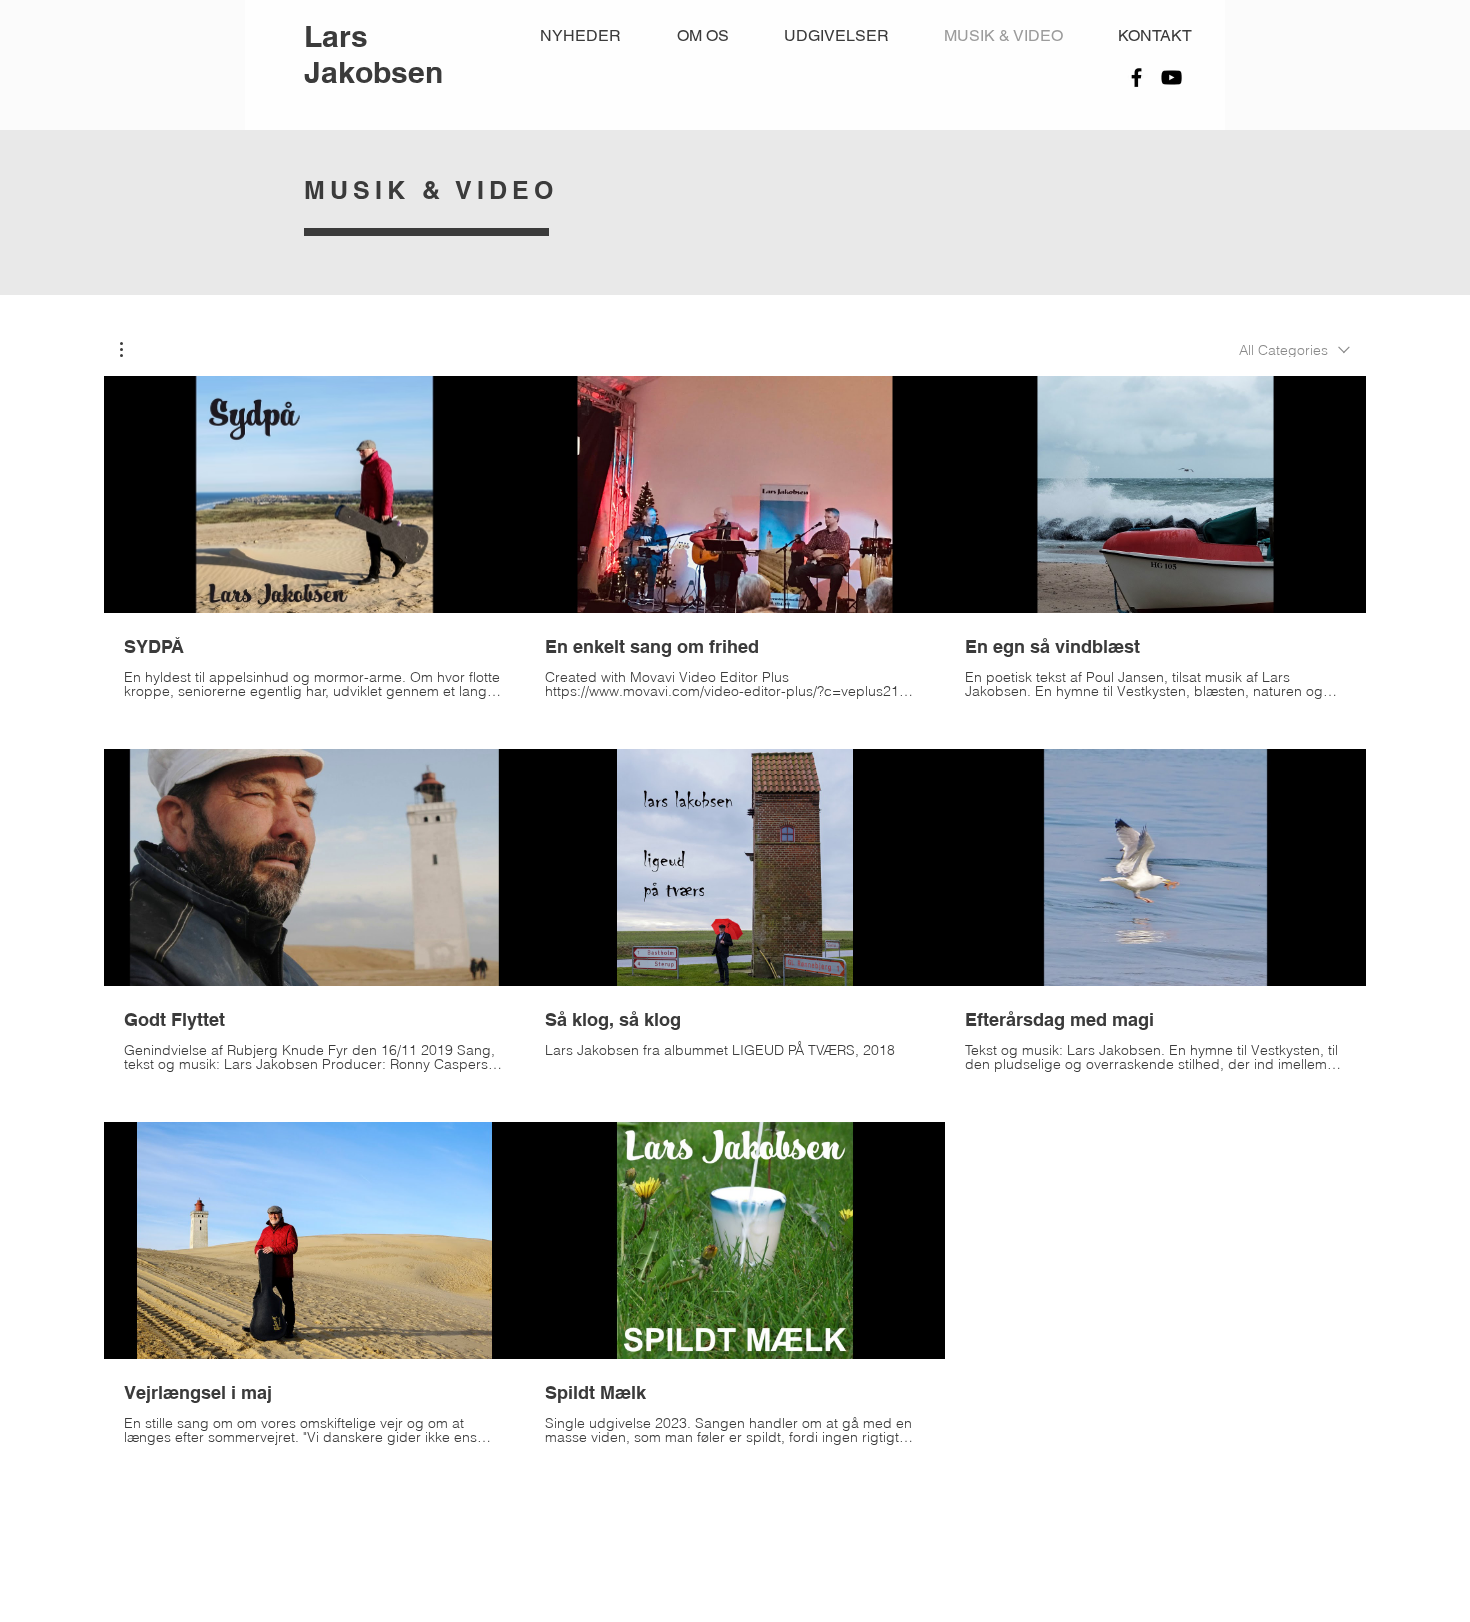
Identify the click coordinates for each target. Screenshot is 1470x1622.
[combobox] (1294, 350)
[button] (131, 349)
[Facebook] (1136, 77)
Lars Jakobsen (373, 54)
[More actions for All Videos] (131, 349)
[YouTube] (1171, 77)
